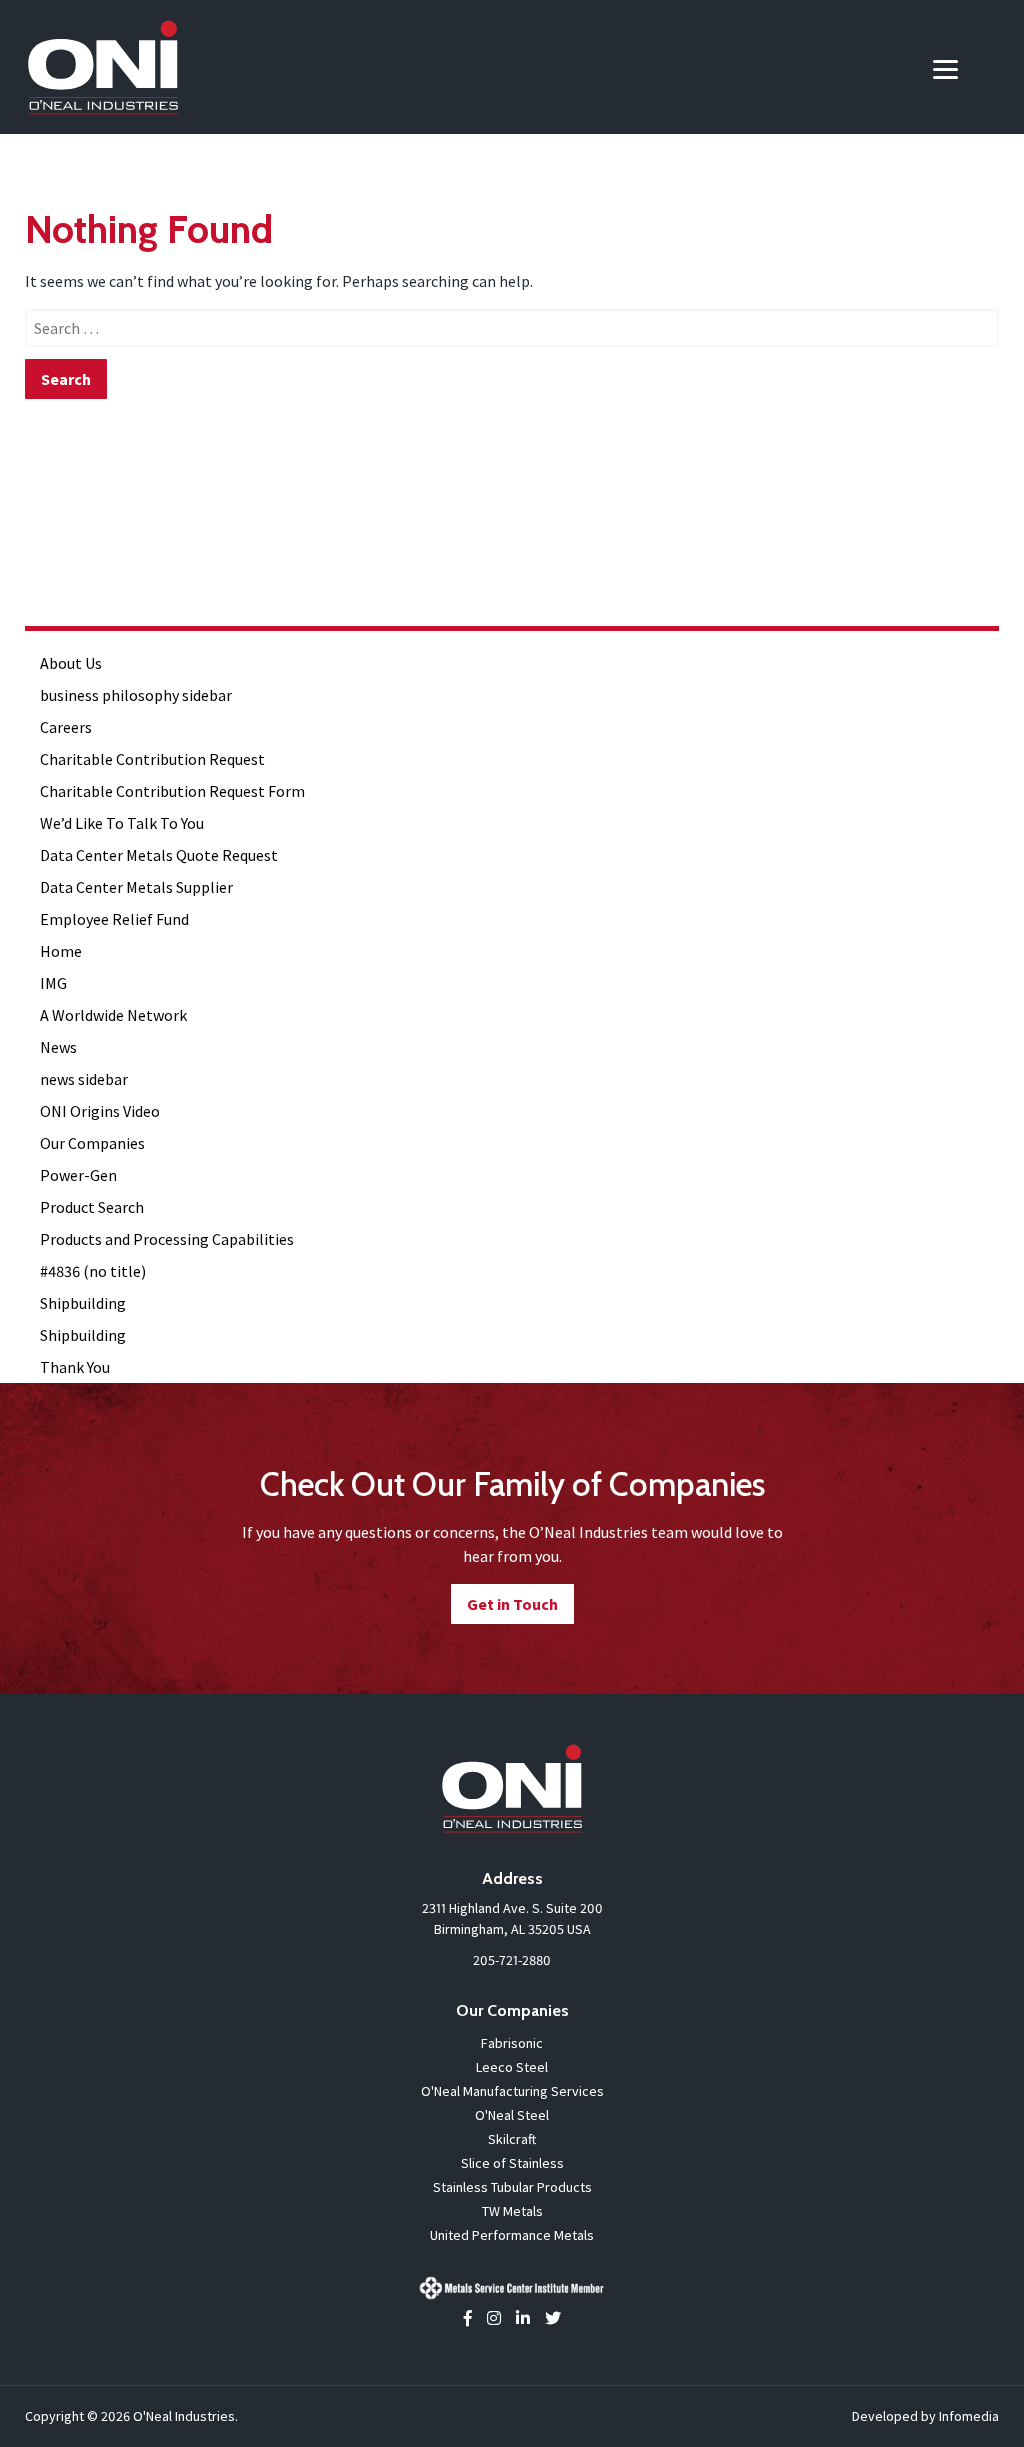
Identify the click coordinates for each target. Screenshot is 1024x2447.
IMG (53, 983)
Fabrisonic (512, 2043)
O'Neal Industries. (185, 2416)
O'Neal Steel (512, 2115)
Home (61, 951)
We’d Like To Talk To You (122, 823)
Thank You (75, 1367)
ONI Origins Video (100, 1111)
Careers (66, 727)
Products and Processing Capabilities (167, 1239)
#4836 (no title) (93, 1271)
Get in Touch (512, 1604)
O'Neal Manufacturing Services (512, 2091)
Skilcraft (512, 2139)
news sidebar (84, 1079)
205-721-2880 (512, 1960)
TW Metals (512, 2211)
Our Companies (92, 1143)
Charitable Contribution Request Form (172, 791)
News (58, 1047)
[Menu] (945, 67)
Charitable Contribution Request (152, 759)
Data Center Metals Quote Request (159, 855)
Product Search (92, 1207)
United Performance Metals (512, 2235)
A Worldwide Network (113, 1015)
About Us (71, 663)
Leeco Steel (512, 2067)
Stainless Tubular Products (512, 2187)
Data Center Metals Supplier (136, 887)
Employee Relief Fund (114, 919)
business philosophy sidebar (136, 695)
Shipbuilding (83, 1303)
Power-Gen (78, 1175)
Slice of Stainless (512, 2163)
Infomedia (969, 2416)
